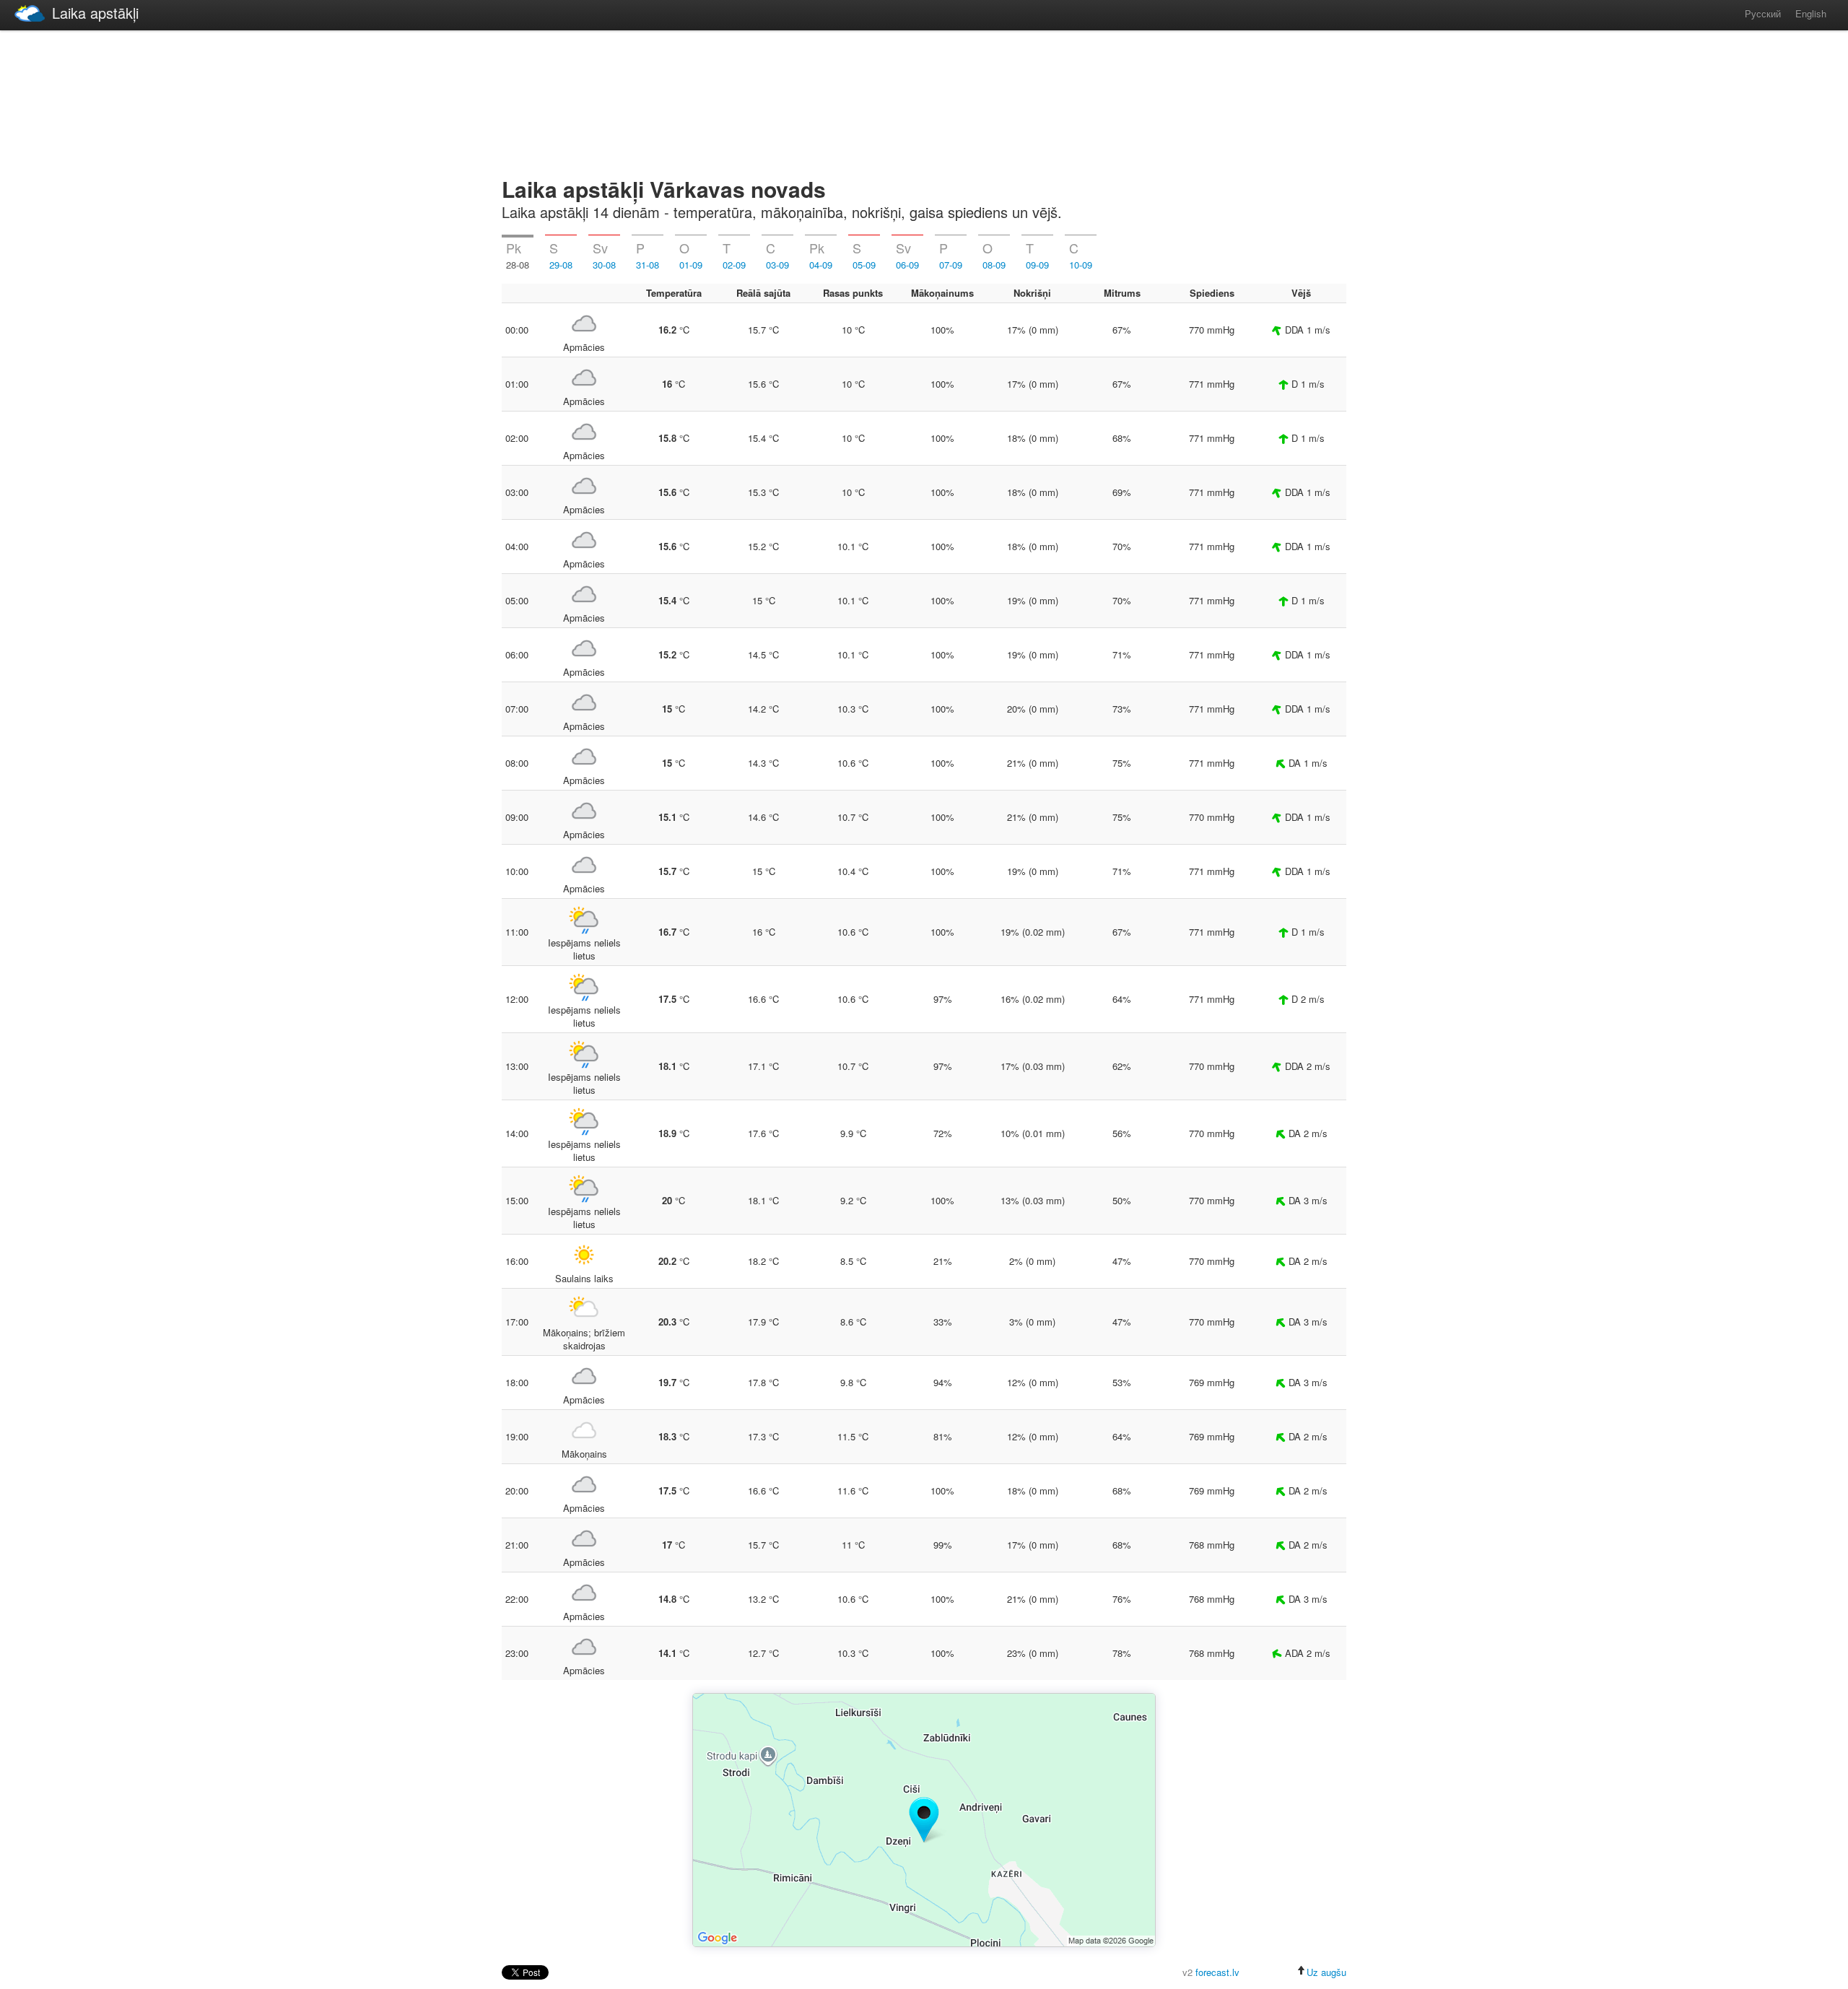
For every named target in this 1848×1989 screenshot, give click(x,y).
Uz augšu (1326, 1972)
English (1811, 13)
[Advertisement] (924, 101)
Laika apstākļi (95, 13)
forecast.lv (1217, 1972)
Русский (1763, 13)
